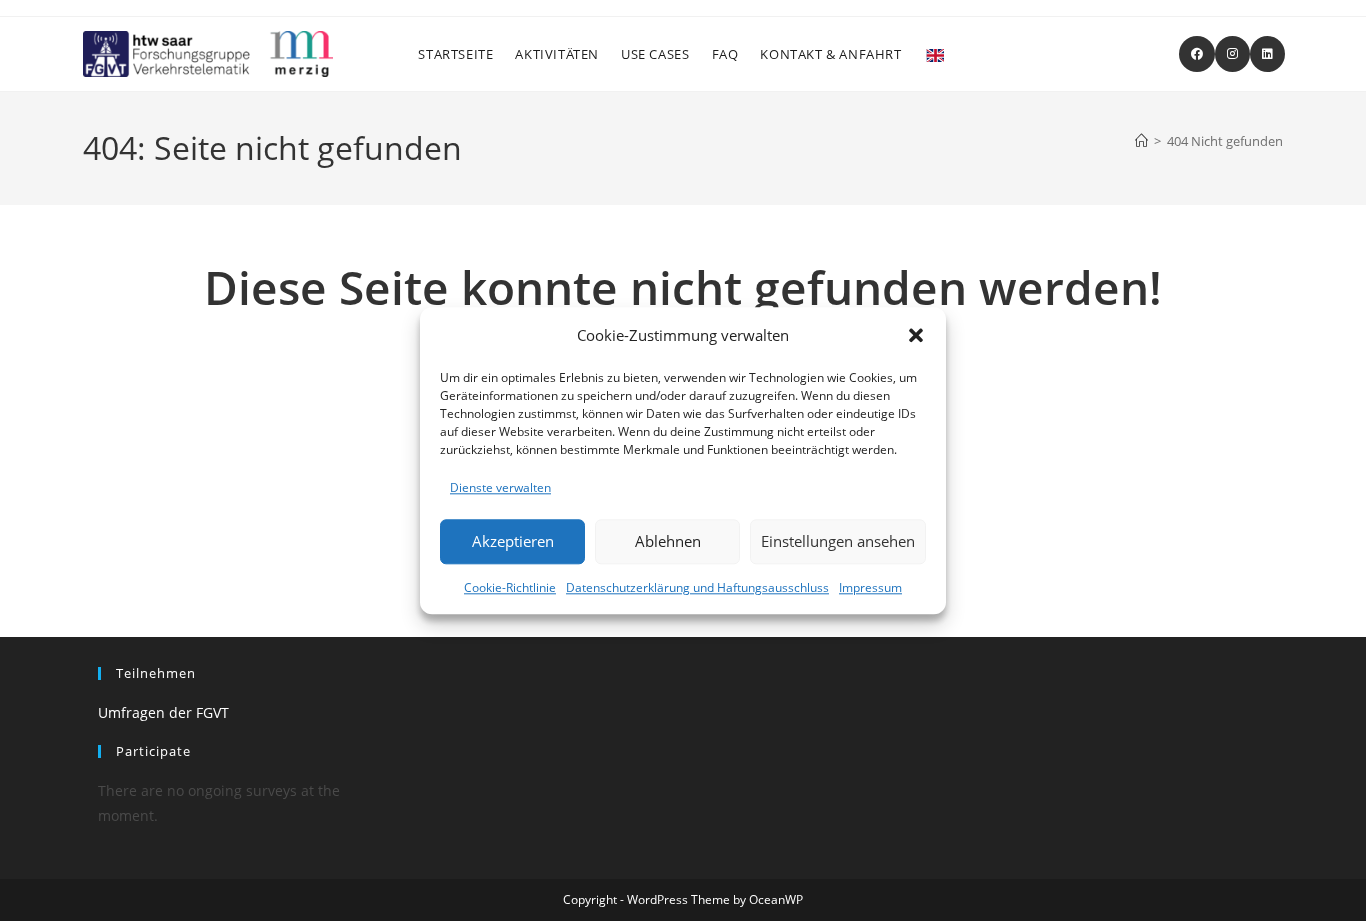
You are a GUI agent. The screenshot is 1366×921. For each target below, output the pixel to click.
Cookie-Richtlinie (510, 587)
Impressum (870, 587)
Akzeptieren (513, 542)
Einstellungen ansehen (838, 542)
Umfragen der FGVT (163, 712)
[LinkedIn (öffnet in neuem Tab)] (1267, 54)
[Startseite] (1141, 141)
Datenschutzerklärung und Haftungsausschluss (697, 587)
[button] (916, 335)
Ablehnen (668, 542)
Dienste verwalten (500, 487)
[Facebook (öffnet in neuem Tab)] (1197, 54)
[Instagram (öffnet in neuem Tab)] (1232, 54)
